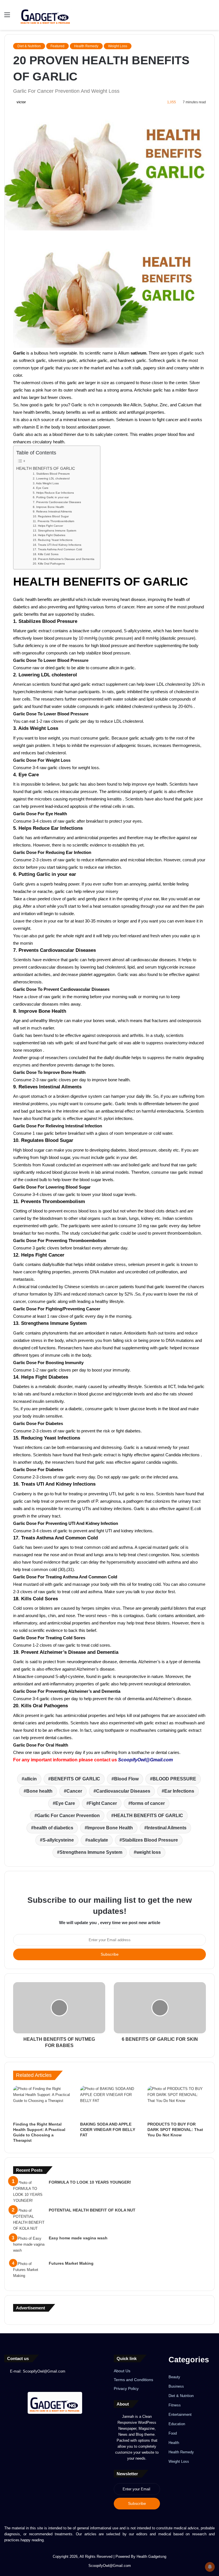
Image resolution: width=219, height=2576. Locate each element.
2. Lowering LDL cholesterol (51, 478)
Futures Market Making (71, 2263)
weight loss (149, 1852)
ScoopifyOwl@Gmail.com (145, 1760)
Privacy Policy (126, 2389)
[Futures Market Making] (29, 2271)
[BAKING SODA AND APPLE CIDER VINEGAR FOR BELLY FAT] (109, 2102)
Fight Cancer (103, 1803)
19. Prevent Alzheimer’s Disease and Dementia (64, 559)
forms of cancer (148, 1803)
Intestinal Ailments (167, 1828)
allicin (31, 1779)
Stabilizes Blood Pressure (150, 1840)
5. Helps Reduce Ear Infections (53, 493)
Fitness (175, 2405)
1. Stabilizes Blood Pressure (51, 474)
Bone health (39, 1791)
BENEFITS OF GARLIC (75, 1779)
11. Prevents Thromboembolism (53, 521)
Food (173, 2433)
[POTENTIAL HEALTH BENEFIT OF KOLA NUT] (29, 2219)
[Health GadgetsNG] (46, 15)
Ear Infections (179, 1791)
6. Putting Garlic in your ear (51, 497)
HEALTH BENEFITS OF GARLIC (46, 469)
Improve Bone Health (110, 1828)
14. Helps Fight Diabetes (49, 535)
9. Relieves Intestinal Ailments (52, 511)
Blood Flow (126, 1779)
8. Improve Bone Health (48, 507)
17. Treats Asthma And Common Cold (57, 549)
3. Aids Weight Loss (46, 483)
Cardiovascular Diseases (123, 1791)
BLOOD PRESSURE (174, 1779)
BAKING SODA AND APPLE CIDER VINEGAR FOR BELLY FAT (108, 2130)
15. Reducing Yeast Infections (53, 540)
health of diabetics (53, 1828)
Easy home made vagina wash (78, 2238)
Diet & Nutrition (29, 46)
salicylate (98, 1840)
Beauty (174, 2377)
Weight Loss (118, 46)
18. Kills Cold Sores (46, 554)
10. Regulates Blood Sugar (51, 516)
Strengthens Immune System (91, 1852)
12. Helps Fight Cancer (48, 526)
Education (177, 2424)
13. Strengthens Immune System (54, 531)
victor (21, 102)
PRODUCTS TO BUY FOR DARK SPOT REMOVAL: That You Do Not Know (175, 2130)
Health (174, 2443)
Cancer (74, 1791)
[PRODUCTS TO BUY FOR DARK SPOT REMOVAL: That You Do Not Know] (177, 2102)
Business (176, 2386)
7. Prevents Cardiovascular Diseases (57, 502)
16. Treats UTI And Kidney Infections (57, 545)
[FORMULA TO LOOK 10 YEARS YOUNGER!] (29, 2192)
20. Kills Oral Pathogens (49, 564)
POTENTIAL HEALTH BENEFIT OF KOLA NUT (92, 2210)
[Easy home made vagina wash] (29, 2246)
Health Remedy (86, 46)
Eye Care (65, 1803)
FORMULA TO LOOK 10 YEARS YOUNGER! (90, 2182)
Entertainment (180, 2415)
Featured (57, 46)
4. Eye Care (41, 488)
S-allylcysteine (58, 1840)
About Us (122, 2371)
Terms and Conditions (133, 2380)
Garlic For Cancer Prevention (68, 1816)
